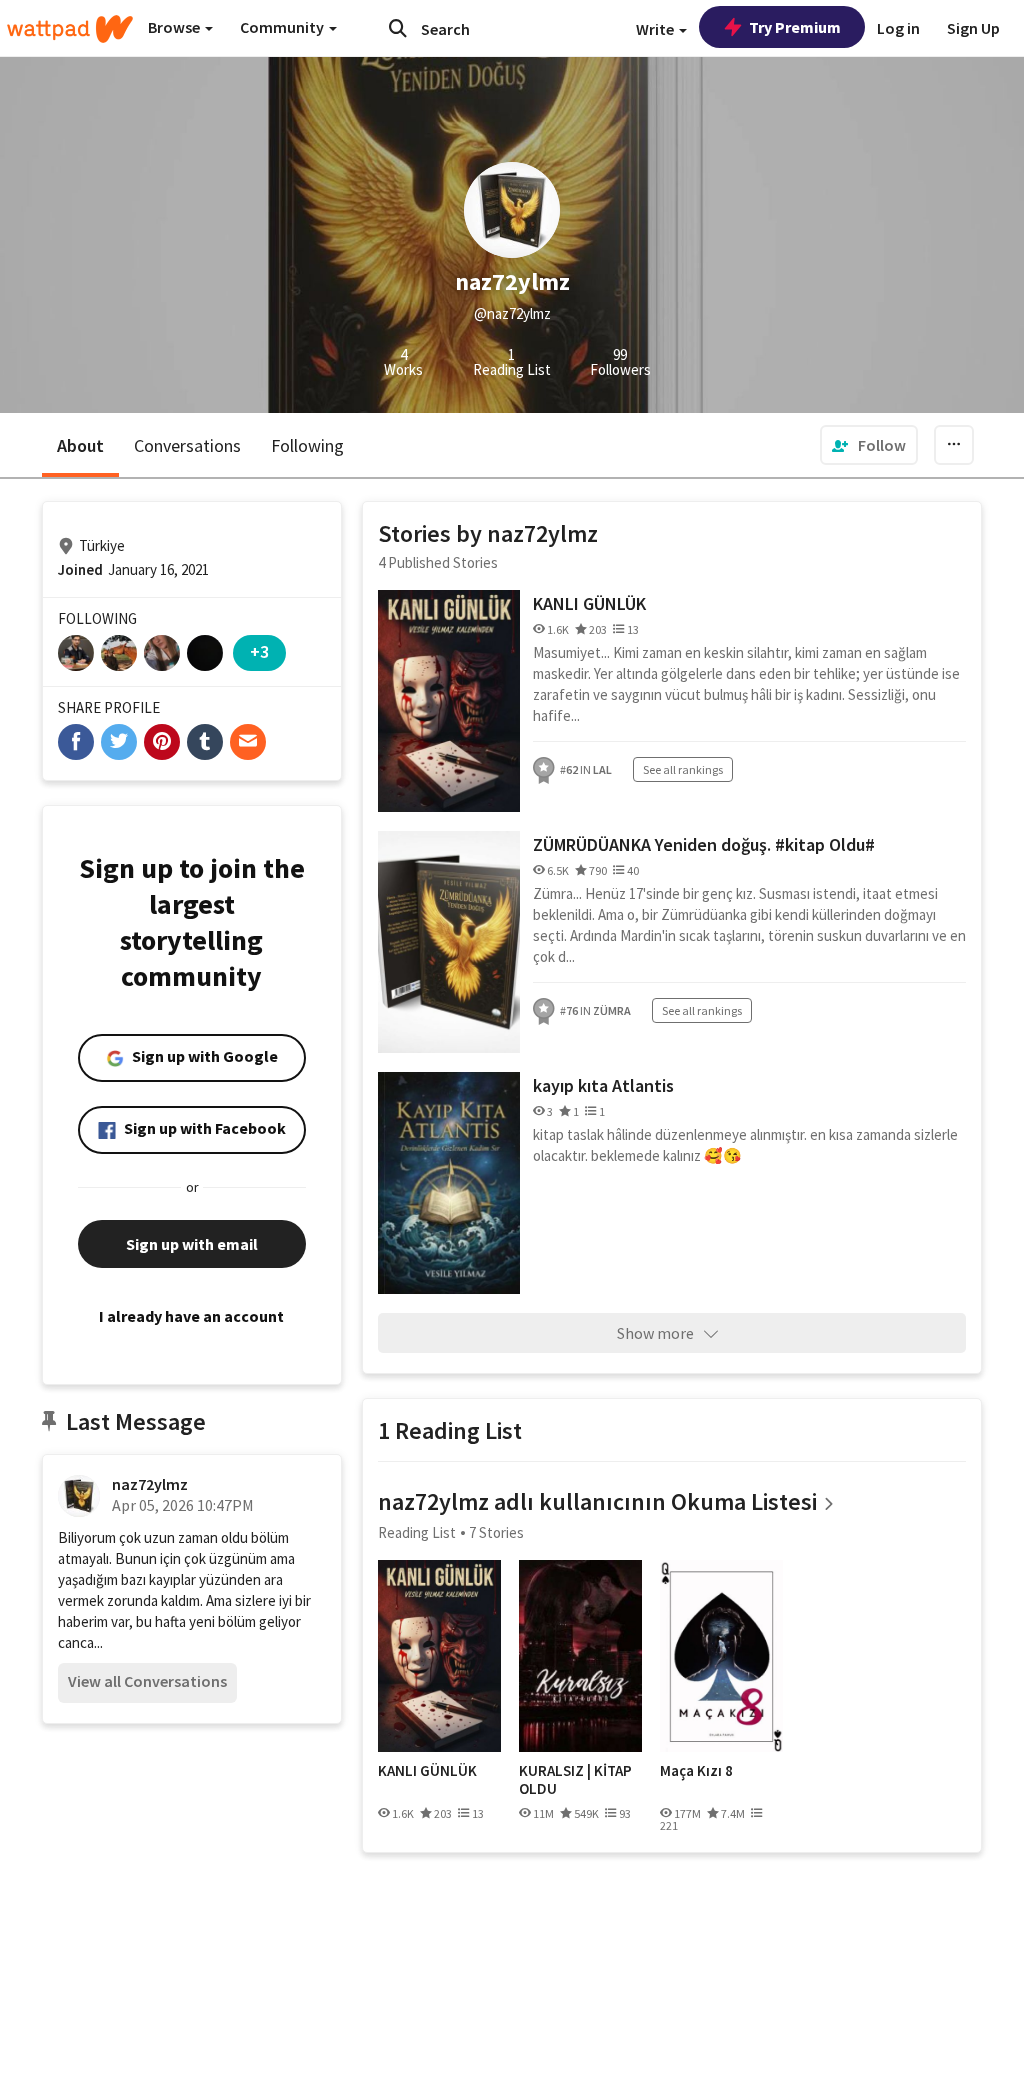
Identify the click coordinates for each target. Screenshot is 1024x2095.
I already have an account (191, 1316)
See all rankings (683, 769)
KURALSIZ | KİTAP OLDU (575, 1779)
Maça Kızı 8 (696, 1771)
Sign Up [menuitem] (973, 28)
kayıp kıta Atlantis (603, 1085)
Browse (175, 27)
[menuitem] (869, 445)
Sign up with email (192, 1244)
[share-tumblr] (205, 742)
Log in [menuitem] (898, 28)
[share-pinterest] (162, 742)
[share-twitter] (119, 742)
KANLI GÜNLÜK (589, 603)
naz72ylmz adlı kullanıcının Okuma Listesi (597, 1501)
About (80, 445)
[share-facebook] (76, 742)
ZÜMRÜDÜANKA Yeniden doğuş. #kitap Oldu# (704, 844)
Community (283, 27)
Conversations (187, 445)
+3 (259, 651)
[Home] (70, 29)
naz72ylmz (150, 1484)
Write (656, 29)
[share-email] (248, 742)
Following (307, 445)
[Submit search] (398, 28)
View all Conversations (147, 1681)
